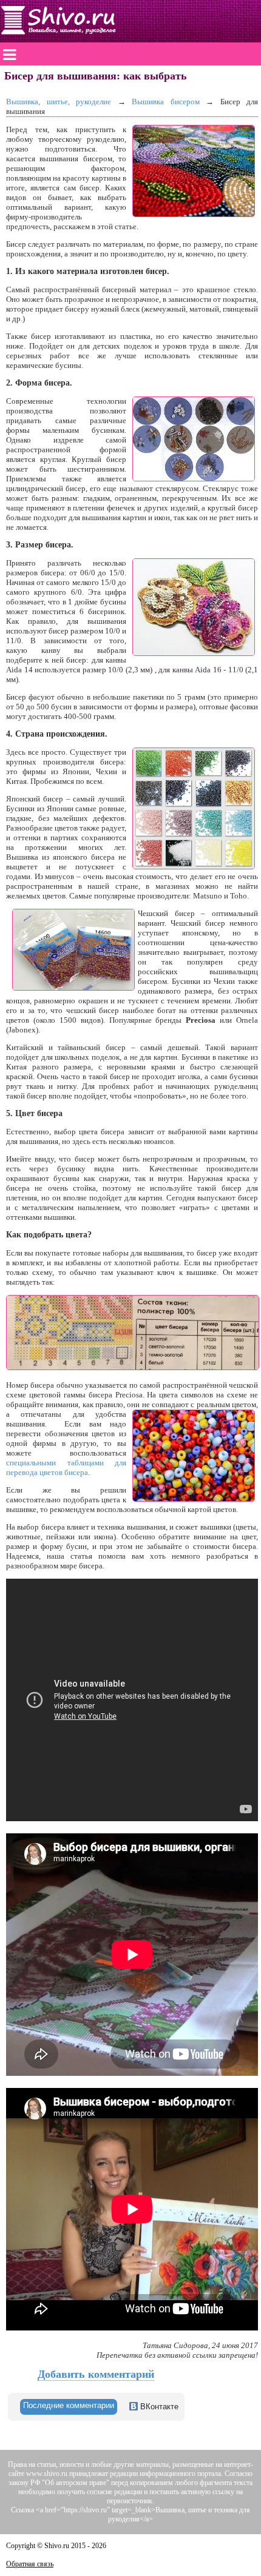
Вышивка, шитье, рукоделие (59, 102)
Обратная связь (30, 2564)
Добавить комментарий (96, 2374)
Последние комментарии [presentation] (69, 2405)
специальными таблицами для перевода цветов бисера (66, 1467)
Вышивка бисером (166, 102)
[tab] (69, 2407)
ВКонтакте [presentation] (158, 2407)
